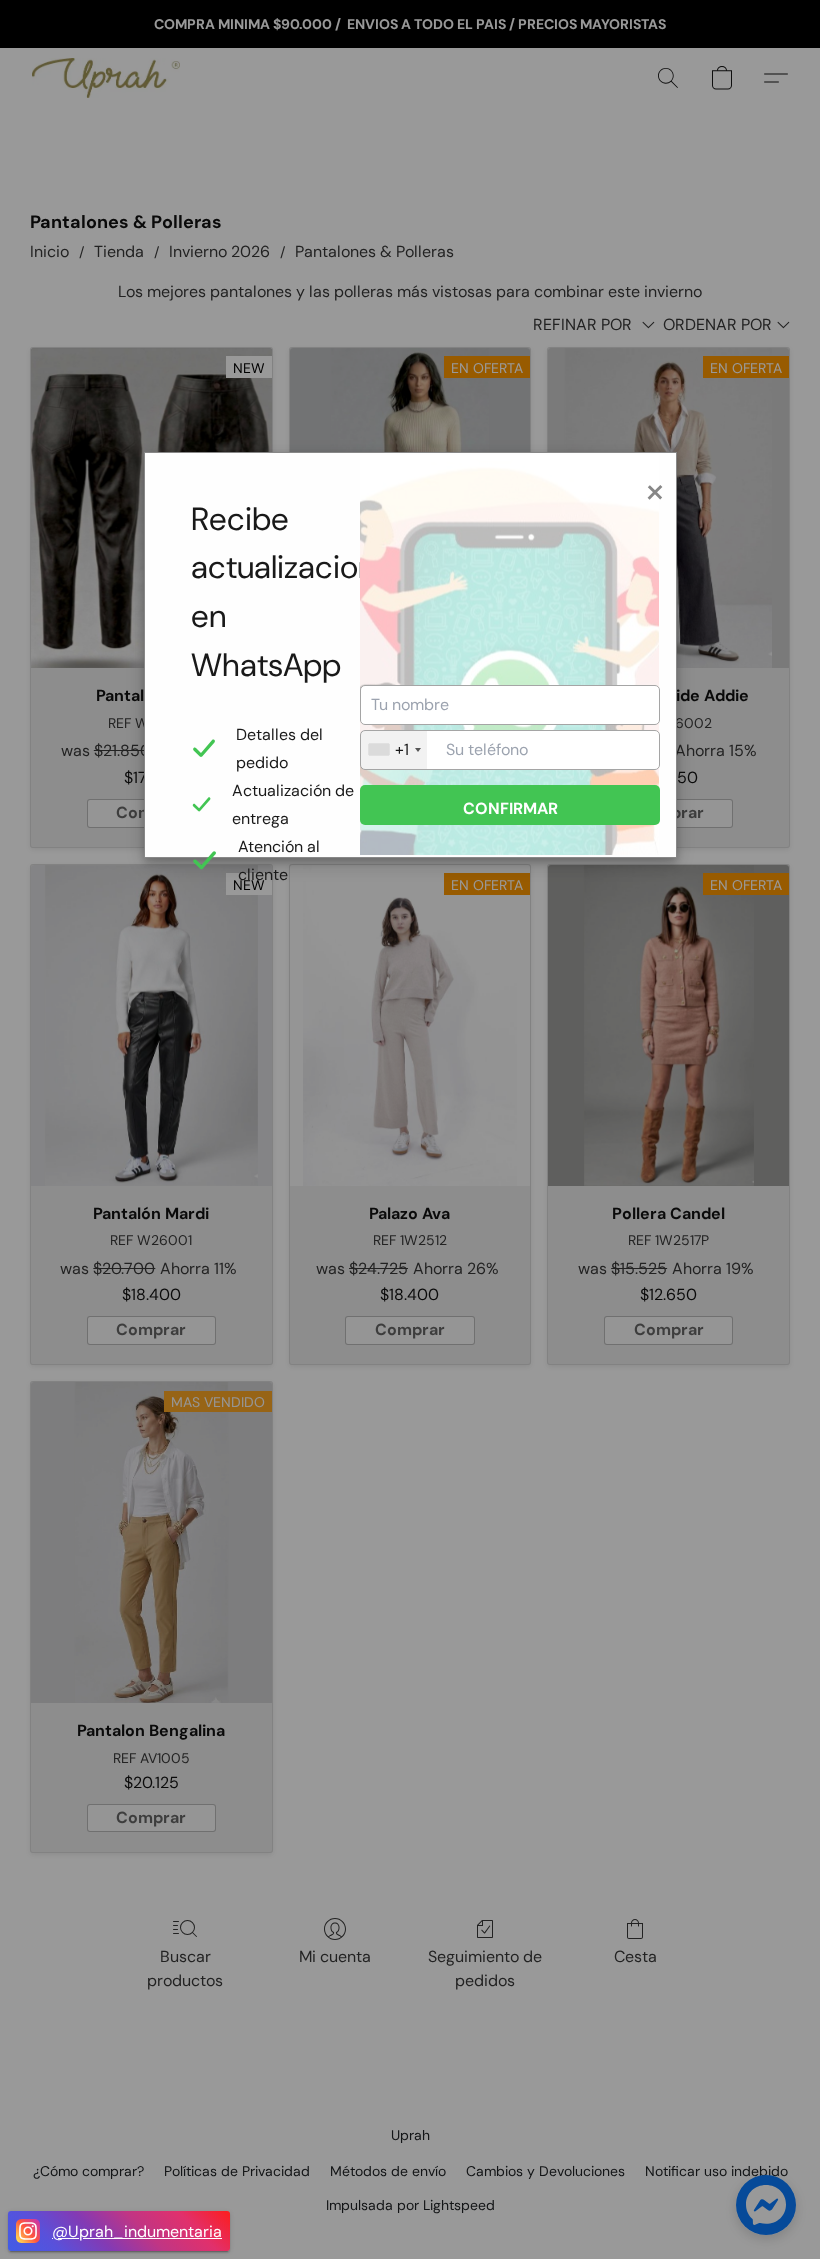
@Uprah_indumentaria (137, 2231)
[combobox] (394, 750)
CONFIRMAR (510, 808)
